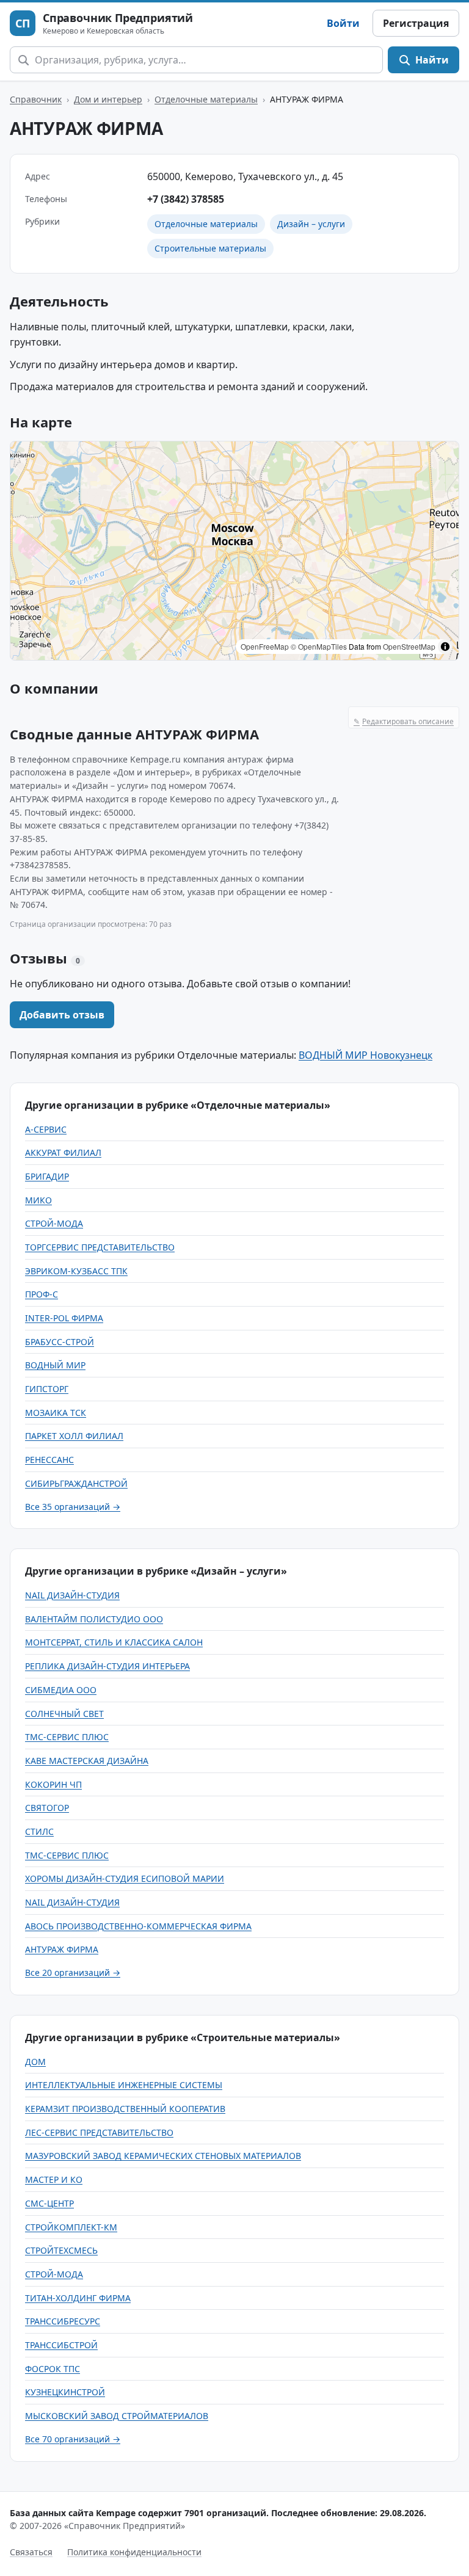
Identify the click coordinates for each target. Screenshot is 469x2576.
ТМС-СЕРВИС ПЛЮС (67, 1737)
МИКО (38, 1200)
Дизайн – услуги (311, 224)
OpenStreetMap (409, 646)
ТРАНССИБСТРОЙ (61, 2345)
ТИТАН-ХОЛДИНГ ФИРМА (78, 2298)
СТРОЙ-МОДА (54, 1223)
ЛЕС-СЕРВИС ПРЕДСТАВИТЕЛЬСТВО (99, 2132)
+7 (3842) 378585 (186, 199)
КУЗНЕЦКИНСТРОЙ (65, 2392)
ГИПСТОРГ (47, 1389)
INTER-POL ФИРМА (64, 1318)
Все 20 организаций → (73, 1972)
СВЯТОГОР (47, 1808)
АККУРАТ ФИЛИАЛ (63, 1152)
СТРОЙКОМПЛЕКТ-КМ (71, 2227)
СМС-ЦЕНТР (49, 2203)
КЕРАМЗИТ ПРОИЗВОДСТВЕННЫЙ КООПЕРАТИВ (125, 2109)
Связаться (31, 2552)
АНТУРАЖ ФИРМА (62, 1949)
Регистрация (416, 23)
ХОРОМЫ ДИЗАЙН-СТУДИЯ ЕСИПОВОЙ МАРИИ (125, 1878)
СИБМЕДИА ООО (61, 1690)
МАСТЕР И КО (54, 2179)
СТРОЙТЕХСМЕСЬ (61, 2250)
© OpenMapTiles (319, 646)
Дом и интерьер (108, 99)
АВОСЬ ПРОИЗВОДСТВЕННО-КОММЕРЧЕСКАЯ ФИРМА (138, 1926)
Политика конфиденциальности (134, 2552)
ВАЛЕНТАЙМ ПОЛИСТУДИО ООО (94, 1619)
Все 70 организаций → (73, 2439)
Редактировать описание (404, 721)
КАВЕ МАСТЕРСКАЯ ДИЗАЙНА (87, 1761)
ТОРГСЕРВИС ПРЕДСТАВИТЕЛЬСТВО (100, 1247)
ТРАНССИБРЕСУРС (63, 2321)
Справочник (36, 99)
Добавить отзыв (62, 1015)
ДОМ (35, 2062)
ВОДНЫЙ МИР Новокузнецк (365, 1055)
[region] (234, 551)
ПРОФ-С (42, 1294)
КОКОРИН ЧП (53, 1784)
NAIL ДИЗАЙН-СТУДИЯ (72, 1595)
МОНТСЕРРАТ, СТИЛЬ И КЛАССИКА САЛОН (114, 1642)
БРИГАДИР (47, 1176)
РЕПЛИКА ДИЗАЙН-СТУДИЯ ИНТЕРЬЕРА (107, 1666)
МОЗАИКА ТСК (56, 1413)
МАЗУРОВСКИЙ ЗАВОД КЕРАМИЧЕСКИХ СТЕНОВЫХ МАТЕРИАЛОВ (163, 2156)
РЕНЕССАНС (49, 1460)
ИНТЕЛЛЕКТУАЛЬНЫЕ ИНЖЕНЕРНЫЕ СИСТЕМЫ (124, 2085)
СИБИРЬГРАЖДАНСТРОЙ (76, 1483)
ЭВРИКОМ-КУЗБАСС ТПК (76, 1271)
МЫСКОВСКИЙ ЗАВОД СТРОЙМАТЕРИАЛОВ (117, 2416)
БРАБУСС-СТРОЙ (60, 1342)
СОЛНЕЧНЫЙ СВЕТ (64, 1714)
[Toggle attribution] (445, 647)
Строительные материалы (210, 248)
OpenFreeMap (265, 646)
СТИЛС (39, 1831)
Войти (343, 23)
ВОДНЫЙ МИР (55, 1365)
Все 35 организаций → (73, 1507)
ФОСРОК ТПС (53, 2369)
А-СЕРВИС (46, 1129)
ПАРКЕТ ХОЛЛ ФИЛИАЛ (74, 1436)
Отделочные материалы (206, 99)
